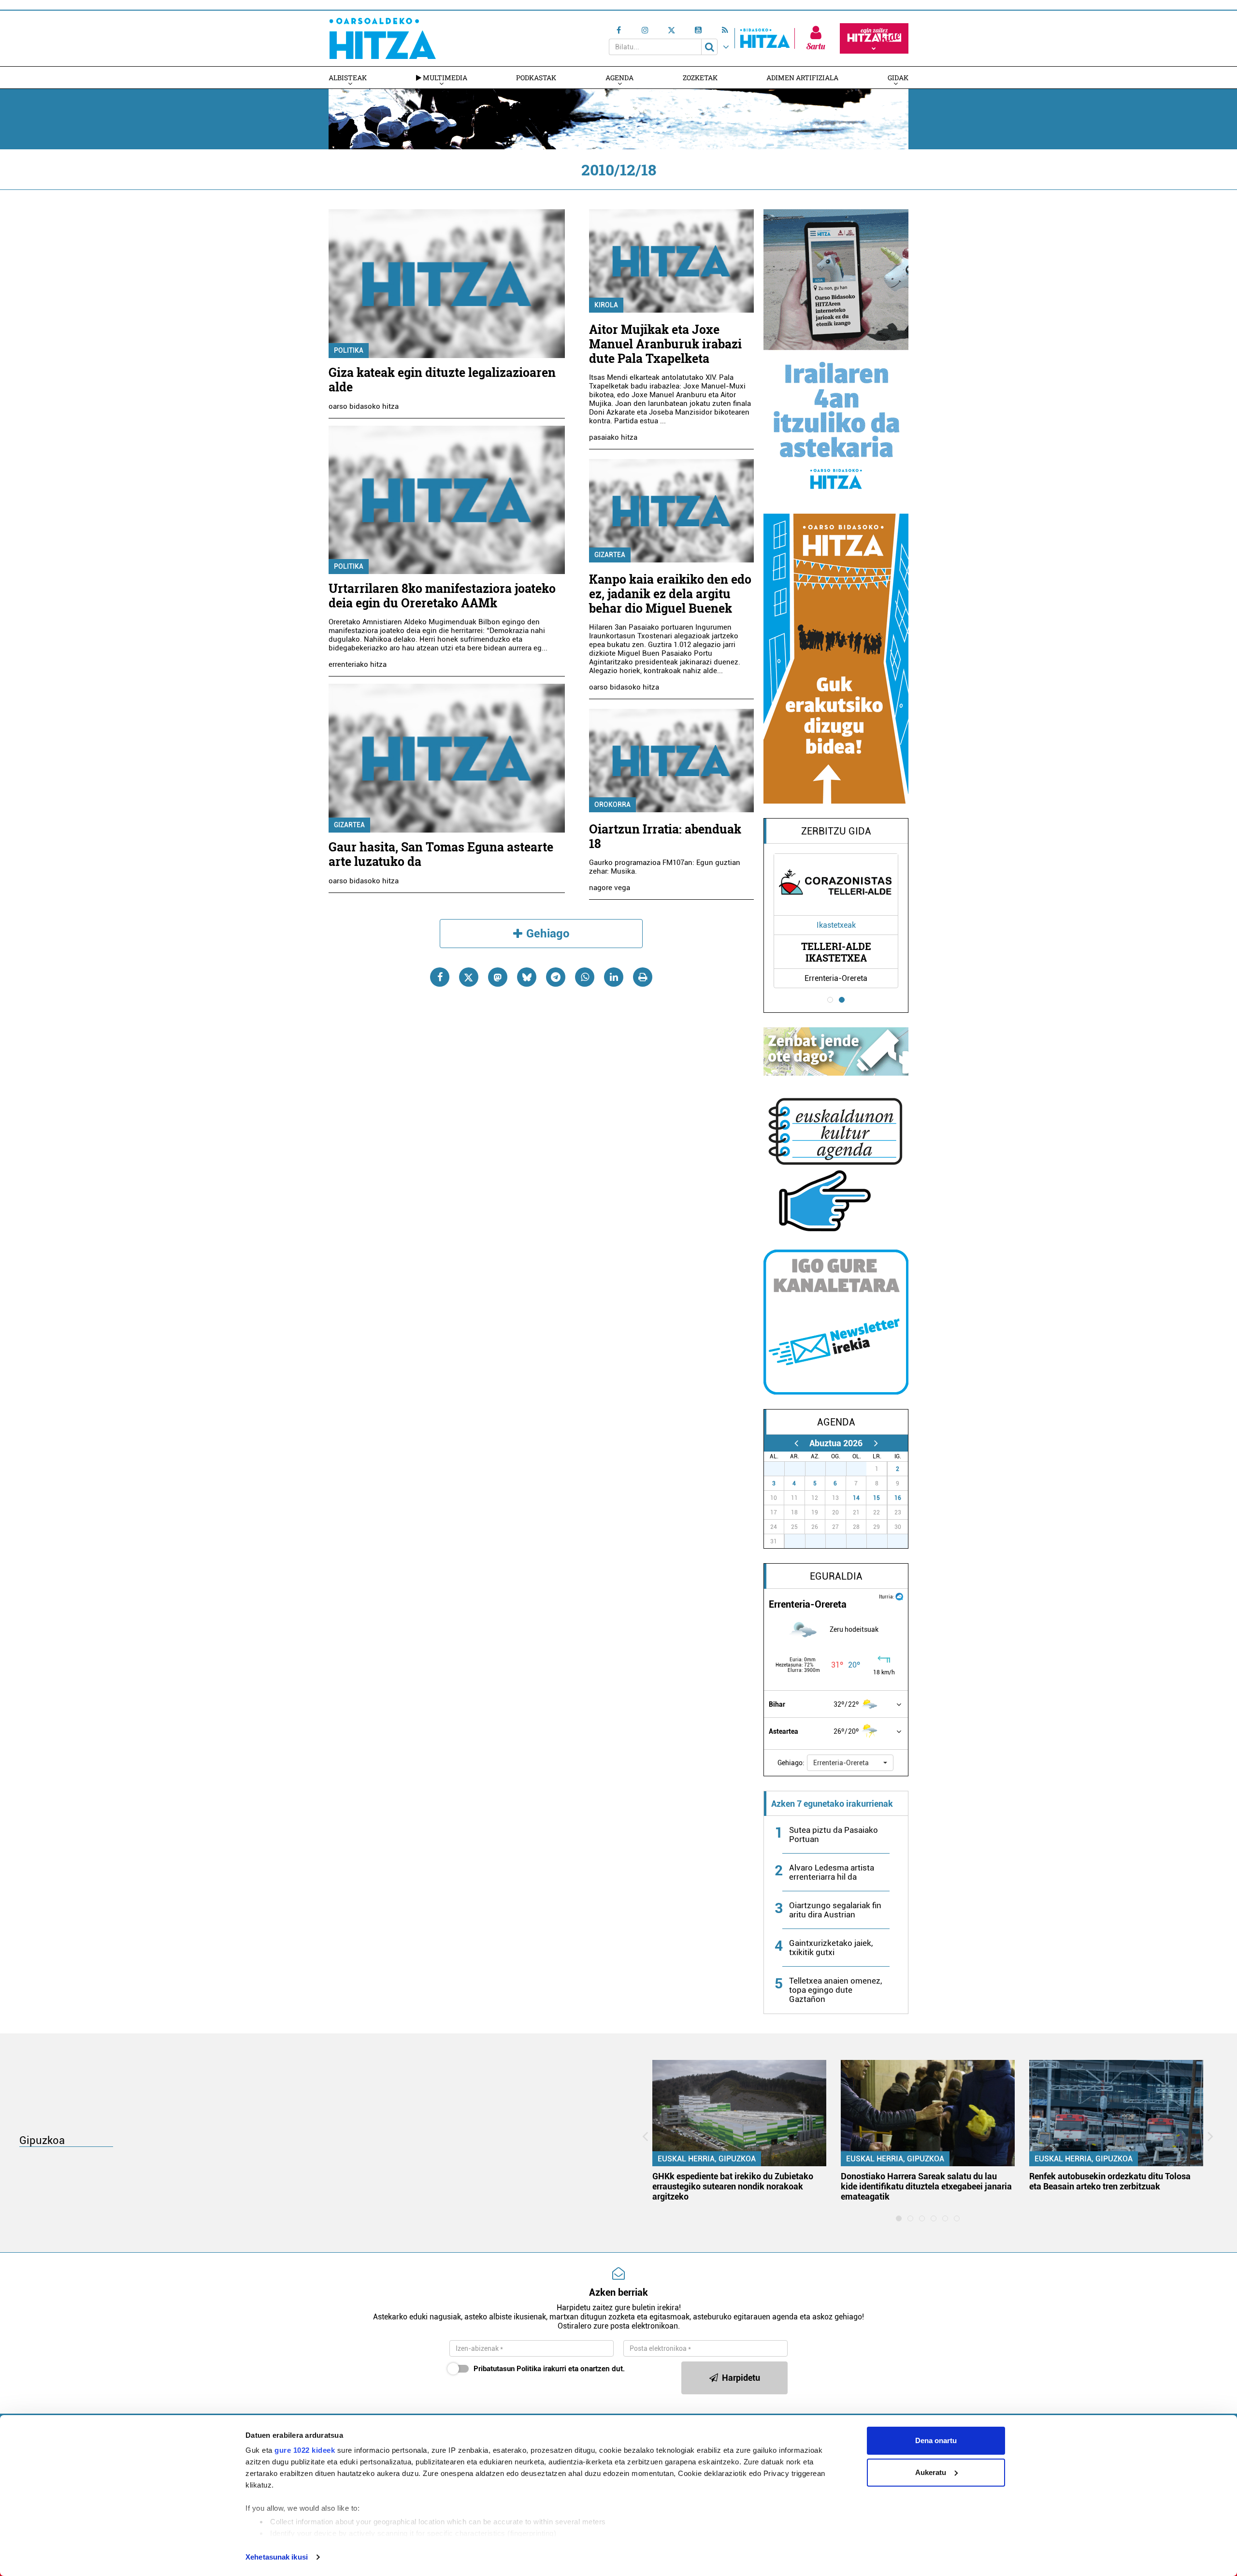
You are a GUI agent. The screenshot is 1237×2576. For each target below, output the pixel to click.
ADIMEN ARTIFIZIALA (802, 78)
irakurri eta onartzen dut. (549, 2369)
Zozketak (700, 78)
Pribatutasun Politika (507, 2369)
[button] (850, 1763)
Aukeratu (931, 2472)
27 (779, 1469)
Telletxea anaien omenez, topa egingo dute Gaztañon (835, 1990)
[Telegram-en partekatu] (556, 977)
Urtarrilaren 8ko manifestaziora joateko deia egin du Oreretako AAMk (442, 596)
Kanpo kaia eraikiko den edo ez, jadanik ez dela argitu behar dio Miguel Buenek (670, 594)
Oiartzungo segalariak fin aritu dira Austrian (835, 1910)
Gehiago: (791, 1763)
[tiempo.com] (899, 1596)
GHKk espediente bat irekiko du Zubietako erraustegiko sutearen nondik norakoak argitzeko (733, 2186)
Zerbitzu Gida (836, 831)
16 (898, 1498)
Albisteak (348, 78)
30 (841, 1469)
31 (862, 1469)
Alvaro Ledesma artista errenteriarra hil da (832, 1872)
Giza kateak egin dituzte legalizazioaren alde (442, 380)
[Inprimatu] (643, 977)
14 (856, 1498)
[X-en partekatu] (469, 977)
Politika (349, 350)
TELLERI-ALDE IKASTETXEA (836, 952)
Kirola (606, 305)
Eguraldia (836, 1576)
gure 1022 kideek (305, 2450)
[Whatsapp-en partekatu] (585, 977)
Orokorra (612, 805)
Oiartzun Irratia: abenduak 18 (665, 836)
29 (820, 1469)
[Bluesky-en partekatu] (527, 977)
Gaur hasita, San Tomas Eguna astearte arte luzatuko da (441, 854)
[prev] (796, 1443)
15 (877, 1498)
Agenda (619, 78)
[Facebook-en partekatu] (440, 977)
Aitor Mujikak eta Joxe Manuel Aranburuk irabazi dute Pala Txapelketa (665, 344)
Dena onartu (936, 2440)
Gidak (898, 78)
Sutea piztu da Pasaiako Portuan (834, 1835)
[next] (876, 1443)
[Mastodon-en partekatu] (498, 977)
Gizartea (349, 825)
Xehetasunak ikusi (277, 2557)
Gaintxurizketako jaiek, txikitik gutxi (831, 1948)
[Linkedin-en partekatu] (614, 977)
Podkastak (536, 78)
